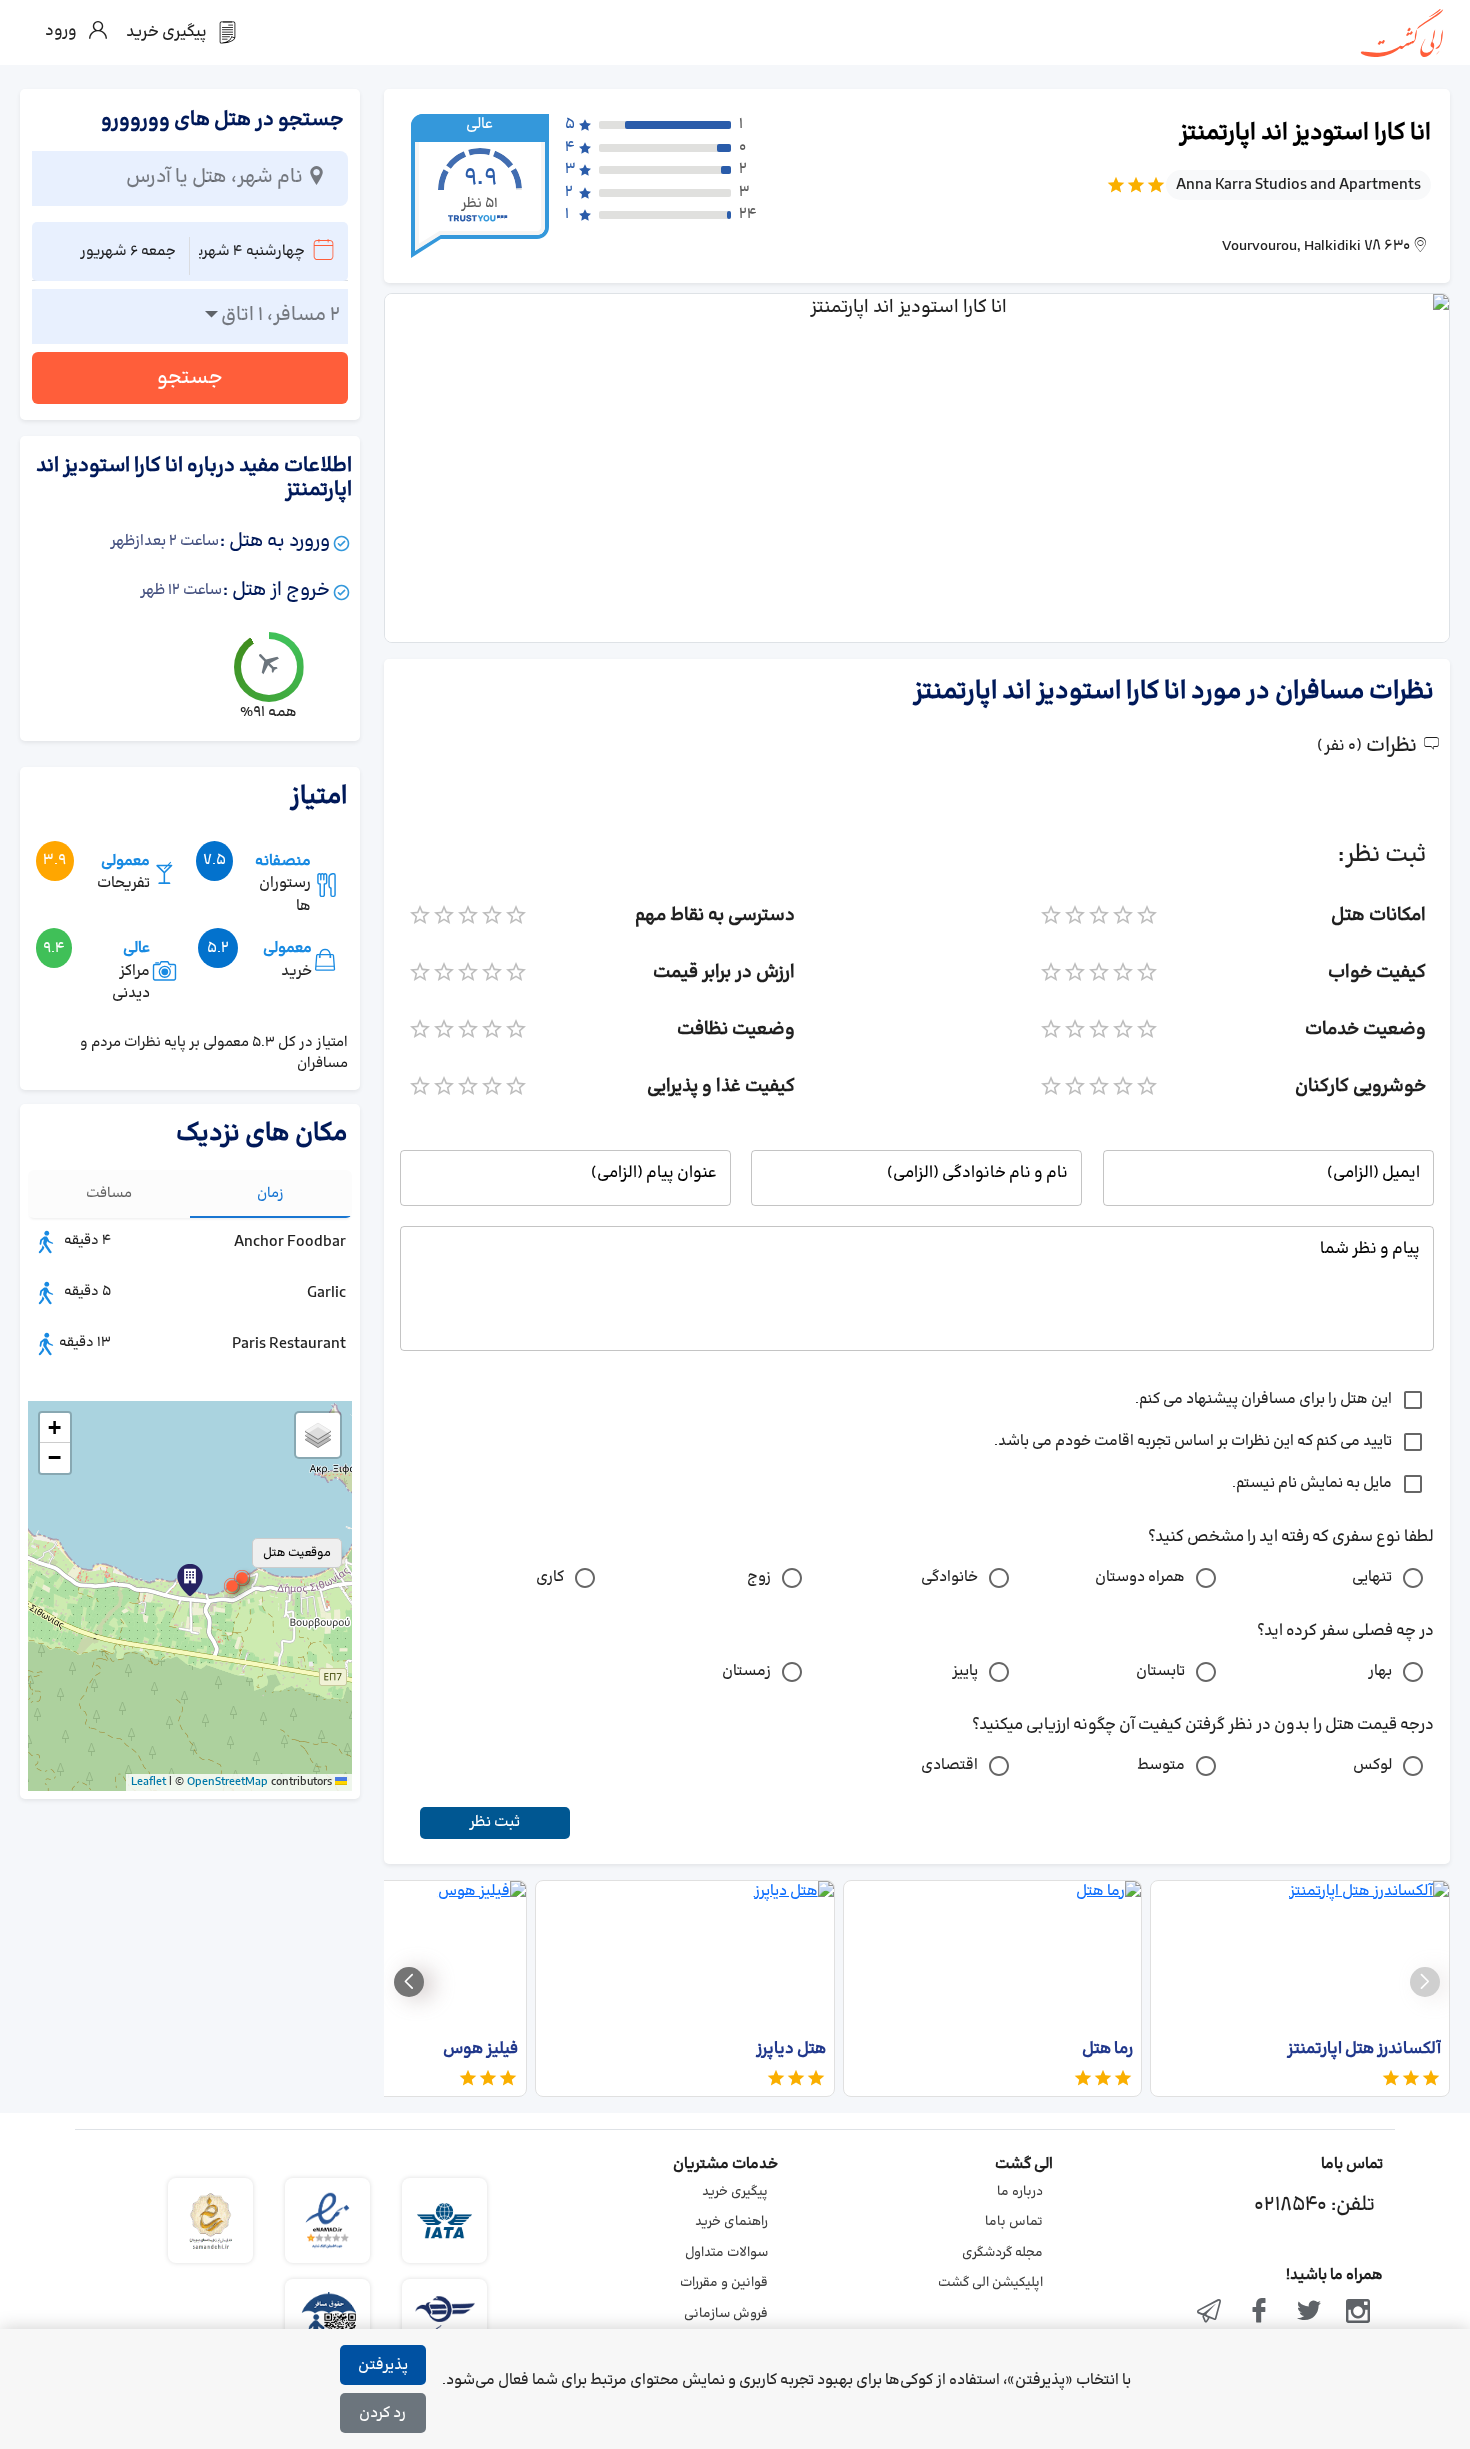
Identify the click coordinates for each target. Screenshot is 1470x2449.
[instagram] (1358, 2313)
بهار (1380, 1671)
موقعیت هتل (297, 1553)
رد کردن (382, 2413)
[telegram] (1210, 2313)
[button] (232, 1586)
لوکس (1372, 1765)
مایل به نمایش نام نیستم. (1312, 1483)
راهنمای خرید (731, 2222)
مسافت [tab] (109, 1193)
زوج (759, 1577)
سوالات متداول (726, 2253)
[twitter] (1309, 2313)
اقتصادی (949, 1765)
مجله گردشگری (1002, 2253)
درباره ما (1020, 2192)
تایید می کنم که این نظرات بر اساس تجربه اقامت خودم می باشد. (1193, 1441)
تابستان (1160, 1671)
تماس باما (1014, 2222)
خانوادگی (949, 1577)
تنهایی (1372, 1577)
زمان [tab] (270, 1193)
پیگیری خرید (735, 2192)
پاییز (965, 1671)
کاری (550, 1577)
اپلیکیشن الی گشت (990, 2283)
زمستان (746, 1671)
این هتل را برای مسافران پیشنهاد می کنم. (1263, 1399)
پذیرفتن (383, 2365)
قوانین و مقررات (724, 2283)
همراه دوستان (1140, 1577)
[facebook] (1259, 2313)
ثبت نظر (494, 1822)
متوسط (1161, 1765)
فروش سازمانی (726, 2314)
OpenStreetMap (227, 1782)
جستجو (190, 378)
